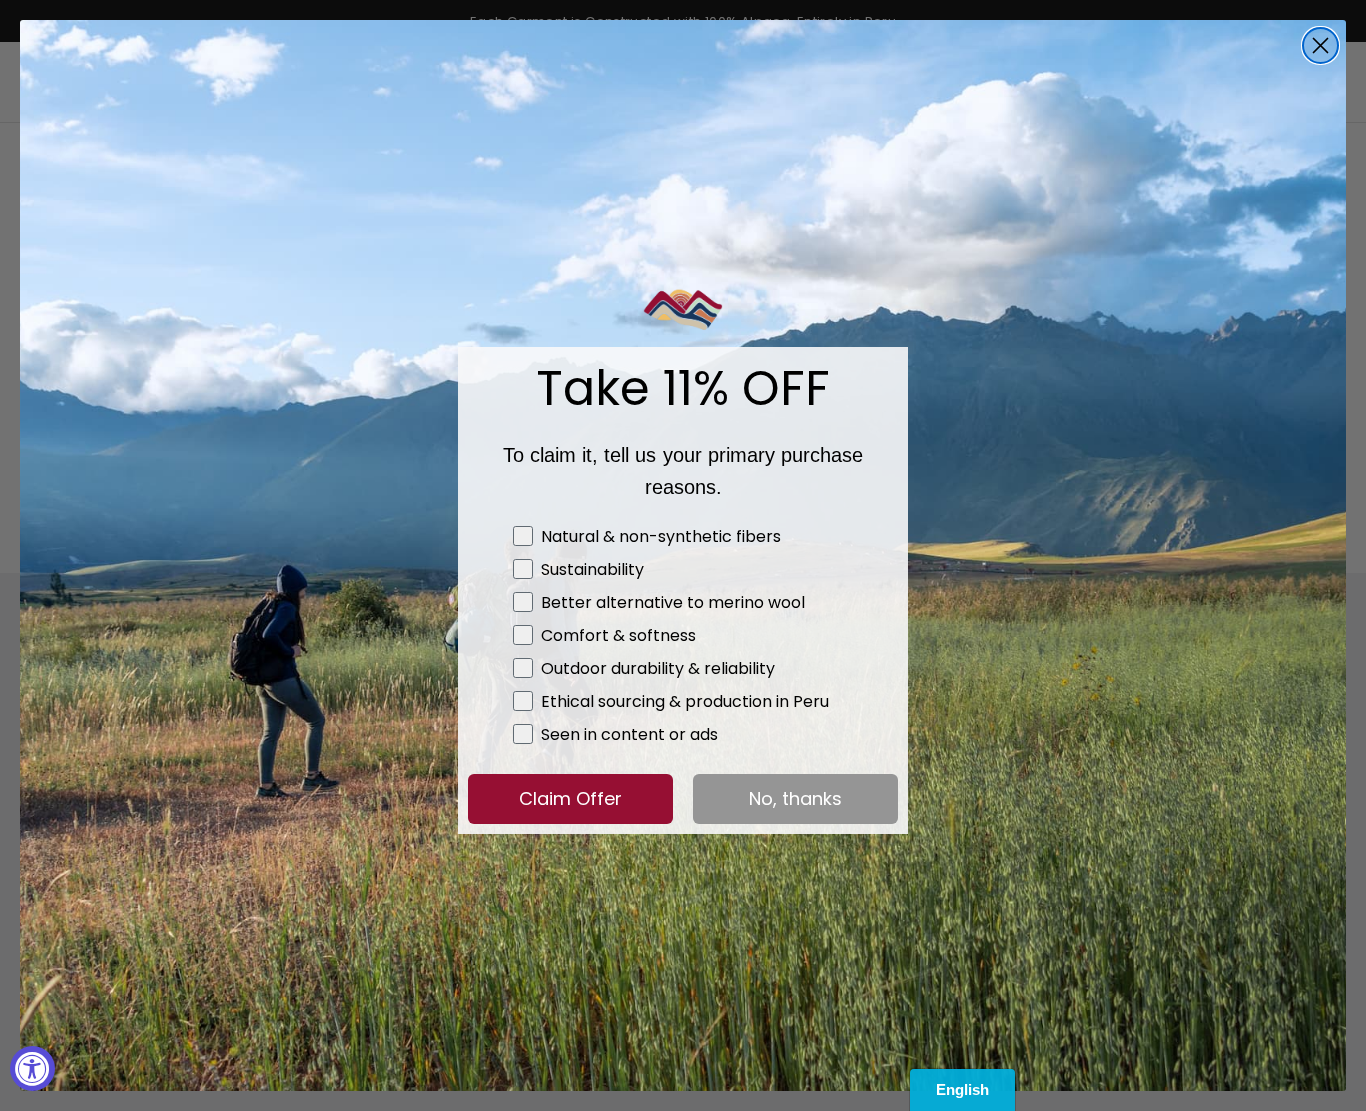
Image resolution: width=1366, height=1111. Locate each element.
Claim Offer (570, 798)
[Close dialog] (1320, 45)
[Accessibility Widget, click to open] (32, 1068)
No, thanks (795, 798)
